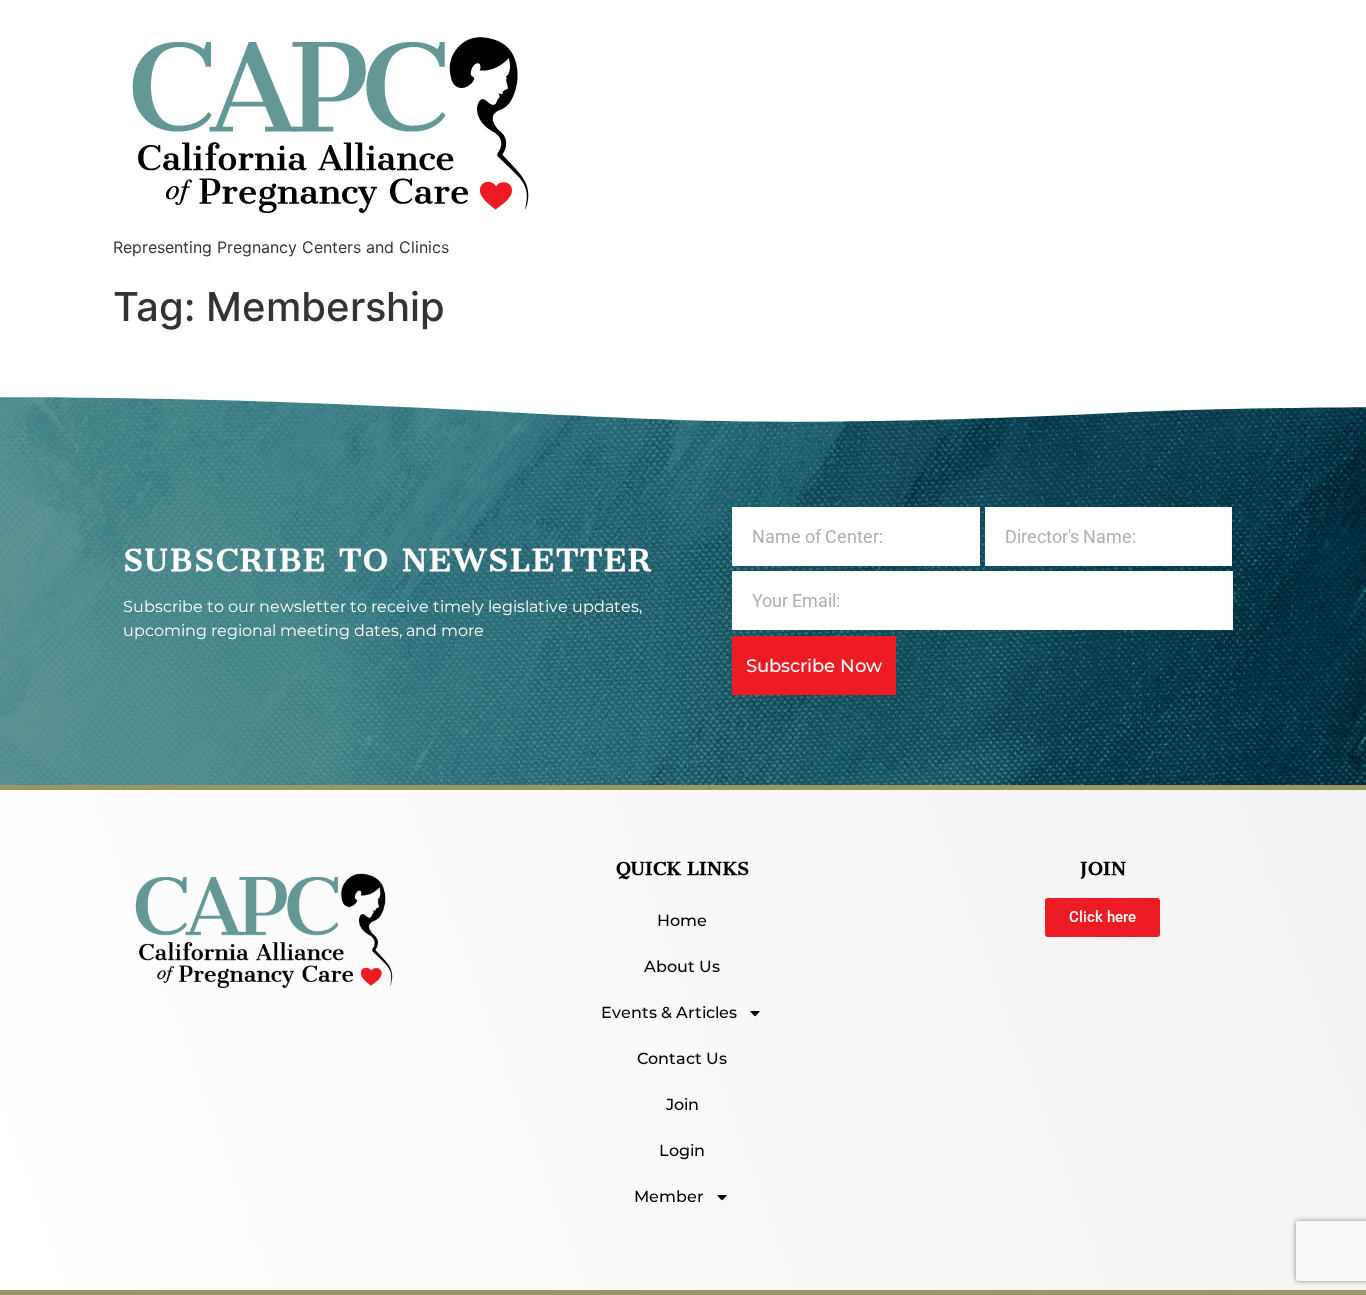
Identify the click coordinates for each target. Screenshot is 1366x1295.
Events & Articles (669, 1012)
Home (682, 920)
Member (669, 1196)
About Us (682, 966)
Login (682, 1150)
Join (682, 1104)
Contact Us (682, 1058)
